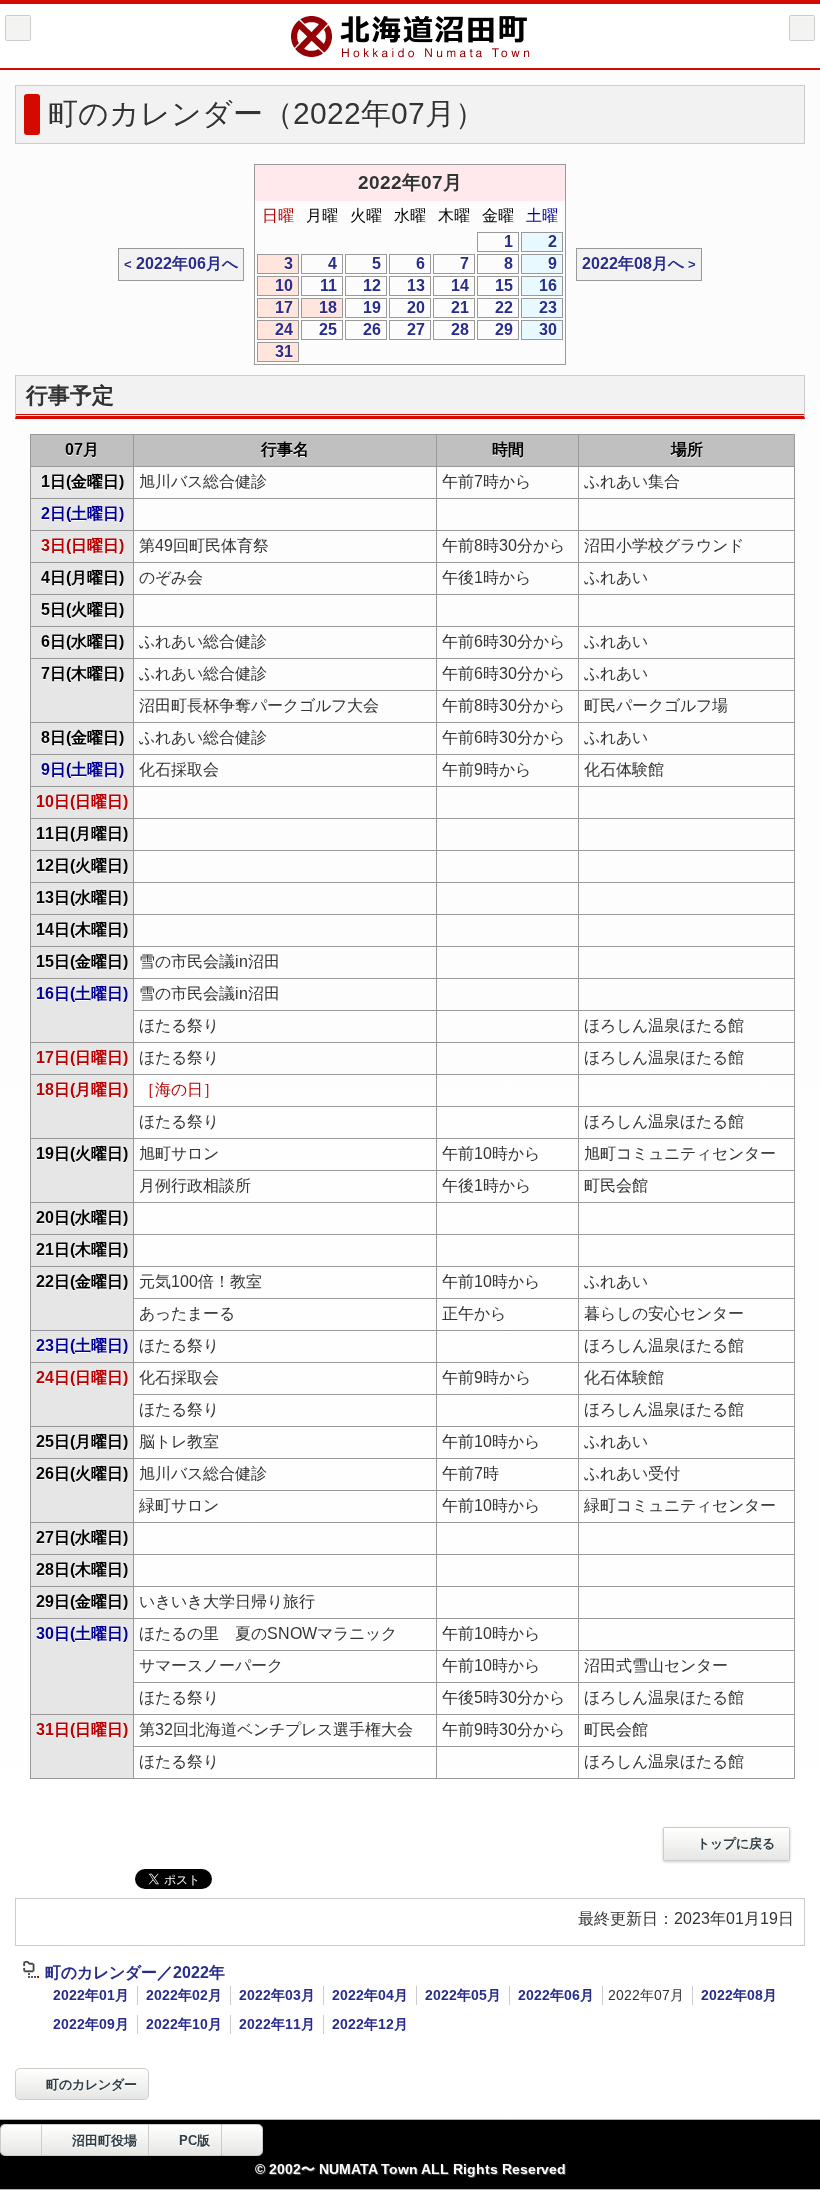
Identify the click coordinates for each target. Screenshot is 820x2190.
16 (539, 286)
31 (275, 352)
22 (495, 308)
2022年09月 (91, 2024)
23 (539, 308)
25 (319, 330)
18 (319, 308)
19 (363, 308)
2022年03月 (277, 1995)
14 (451, 286)
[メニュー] (802, 28)
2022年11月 (277, 2024)
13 (407, 286)
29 (495, 330)
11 (319, 286)
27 (407, 330)
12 (363, 286)
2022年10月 (184, 2024)
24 (275, 330)
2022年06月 (556, 1995)
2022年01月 (91, 1995)
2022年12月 (370, 2024)
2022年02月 (184, 1995)
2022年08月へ (633, 263)
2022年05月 (463, 1995)
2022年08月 (739, 1995)
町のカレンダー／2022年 (135, 1972)
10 (275, 286)
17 (275, 308)
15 (495, 286)
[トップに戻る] (242, 2140)
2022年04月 (370, 1995)
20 (407, 308)
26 (363, 330)
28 (451, 330)
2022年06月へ (187, 263)
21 (451, 308)
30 (539, 330)
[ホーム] (18, 28)
